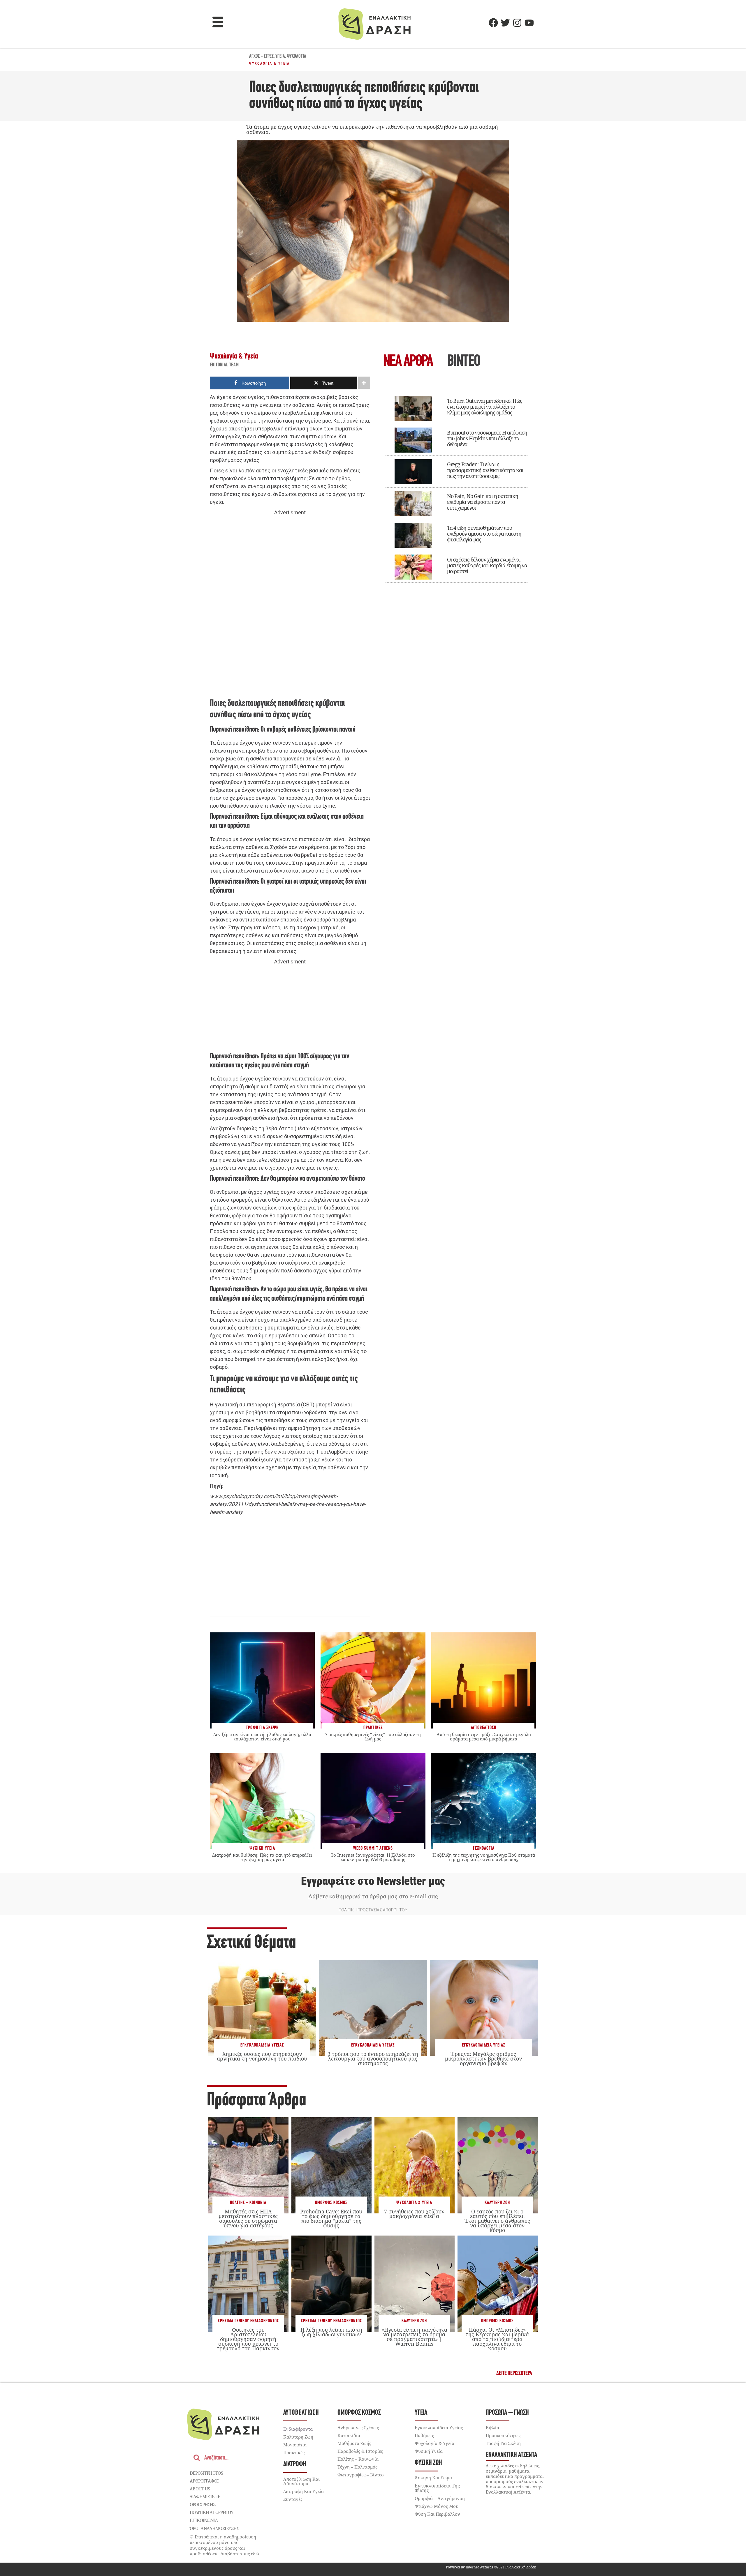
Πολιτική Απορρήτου (211, 2512)
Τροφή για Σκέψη (503, 2443)
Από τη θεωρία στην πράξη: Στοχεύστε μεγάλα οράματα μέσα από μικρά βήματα (484, 1737)
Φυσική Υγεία (429, 2451)
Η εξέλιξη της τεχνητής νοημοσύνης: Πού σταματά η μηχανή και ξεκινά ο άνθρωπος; (484, 1857)
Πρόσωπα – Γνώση (507, 2413)
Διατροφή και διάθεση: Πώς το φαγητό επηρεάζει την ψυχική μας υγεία (262, 1857)
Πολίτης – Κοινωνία (358, 2459)
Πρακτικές (294, 2453)
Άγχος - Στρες (261, 57)
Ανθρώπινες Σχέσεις (358, 2427)
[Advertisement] (290, 606)
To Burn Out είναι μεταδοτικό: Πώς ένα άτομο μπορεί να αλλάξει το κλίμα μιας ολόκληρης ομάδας (485, 407)
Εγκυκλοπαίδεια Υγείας (262, 2045)
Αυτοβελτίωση (301, 2413)
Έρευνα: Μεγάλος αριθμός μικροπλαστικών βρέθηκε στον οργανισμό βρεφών (483, 2058)
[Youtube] (529, 23)
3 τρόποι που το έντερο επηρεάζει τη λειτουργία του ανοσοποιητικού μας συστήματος (373, 2058)
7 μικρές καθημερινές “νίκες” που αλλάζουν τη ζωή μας (373, 1737)
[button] (218, 23)
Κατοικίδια (349, 2435)
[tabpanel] (456, 485)
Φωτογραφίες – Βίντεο (361, 2475)
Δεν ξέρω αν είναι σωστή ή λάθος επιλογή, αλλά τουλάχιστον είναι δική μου (262, 1737)
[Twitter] (505, 23)
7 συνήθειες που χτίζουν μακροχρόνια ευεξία (414, 2214)
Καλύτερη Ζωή (497, 2203)
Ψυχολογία (297, 57)
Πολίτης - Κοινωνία (248, 2203)
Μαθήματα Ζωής (354, 2443)
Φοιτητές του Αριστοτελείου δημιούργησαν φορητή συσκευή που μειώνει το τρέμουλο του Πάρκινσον (248, 2339)
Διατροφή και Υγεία (303, 2491)
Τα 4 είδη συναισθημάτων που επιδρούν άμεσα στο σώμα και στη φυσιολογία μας (484, 534)
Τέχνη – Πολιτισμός (357, 2467)
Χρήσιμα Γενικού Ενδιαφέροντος (248, 2321)
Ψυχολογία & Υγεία (270, 63)
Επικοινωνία (204, 2520)
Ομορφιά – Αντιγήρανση (440, 2498)
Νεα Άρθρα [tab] (408, 362)
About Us (200, 2489)
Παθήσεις (424, 2435)
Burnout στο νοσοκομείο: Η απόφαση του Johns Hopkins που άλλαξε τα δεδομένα (487, 438)
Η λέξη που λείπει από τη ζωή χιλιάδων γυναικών (331, 2332)
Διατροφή (295, 2464)
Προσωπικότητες (503, 2435)
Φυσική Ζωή (428, 2463)
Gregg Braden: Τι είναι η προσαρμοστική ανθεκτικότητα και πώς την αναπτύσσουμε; (485, 470)
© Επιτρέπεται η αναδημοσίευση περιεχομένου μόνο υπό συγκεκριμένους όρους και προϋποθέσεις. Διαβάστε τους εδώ (224, 2545)
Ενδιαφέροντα (298, 2429)
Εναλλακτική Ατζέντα (511, 2455)
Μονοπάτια (295, 2445)
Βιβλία (492, 2427)
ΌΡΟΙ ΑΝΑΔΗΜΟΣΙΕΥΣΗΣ (214, 2528)
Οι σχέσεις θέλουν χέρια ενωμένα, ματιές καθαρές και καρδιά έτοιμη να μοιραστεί (487, 565)
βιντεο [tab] (464, 362)
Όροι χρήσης (203, 2504)
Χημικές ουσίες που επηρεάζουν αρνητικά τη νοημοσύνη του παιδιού (262, 2056)
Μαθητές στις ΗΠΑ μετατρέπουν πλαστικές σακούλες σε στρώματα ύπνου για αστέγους (248, 2219)
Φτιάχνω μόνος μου (437, 2506)
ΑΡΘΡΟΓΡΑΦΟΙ (204, 2481)
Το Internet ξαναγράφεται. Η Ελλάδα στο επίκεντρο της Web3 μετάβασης (373, 1857)
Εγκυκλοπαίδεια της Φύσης (437, 2488)
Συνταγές (293, 2499)
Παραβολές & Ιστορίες (360, 2451)
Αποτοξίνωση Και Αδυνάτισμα (301, 2481)
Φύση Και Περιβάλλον (437, 2514)
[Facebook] (493, 23)
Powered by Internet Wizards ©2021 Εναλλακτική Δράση (491, 2567)
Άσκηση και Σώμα (433, 2478)
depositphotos (206, 2473)
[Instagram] (517, 23)
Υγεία (280, 57)
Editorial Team (224, 365)
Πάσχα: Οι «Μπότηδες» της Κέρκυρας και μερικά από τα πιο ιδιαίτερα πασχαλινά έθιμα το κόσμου (497, 2339)
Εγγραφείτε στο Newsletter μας (373, 1881)
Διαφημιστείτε (205, 2496)
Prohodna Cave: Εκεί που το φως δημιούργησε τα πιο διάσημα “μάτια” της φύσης (331, 2219)
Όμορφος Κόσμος (331, 2203)
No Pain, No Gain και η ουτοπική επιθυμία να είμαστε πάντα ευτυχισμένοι (483, 502)
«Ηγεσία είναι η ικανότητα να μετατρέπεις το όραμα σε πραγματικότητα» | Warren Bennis (414, 2337)
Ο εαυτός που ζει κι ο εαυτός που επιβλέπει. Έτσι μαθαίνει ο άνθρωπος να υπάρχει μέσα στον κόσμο (497, 2221)
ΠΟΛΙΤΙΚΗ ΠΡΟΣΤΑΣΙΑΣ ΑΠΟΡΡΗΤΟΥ (373, 1910)
